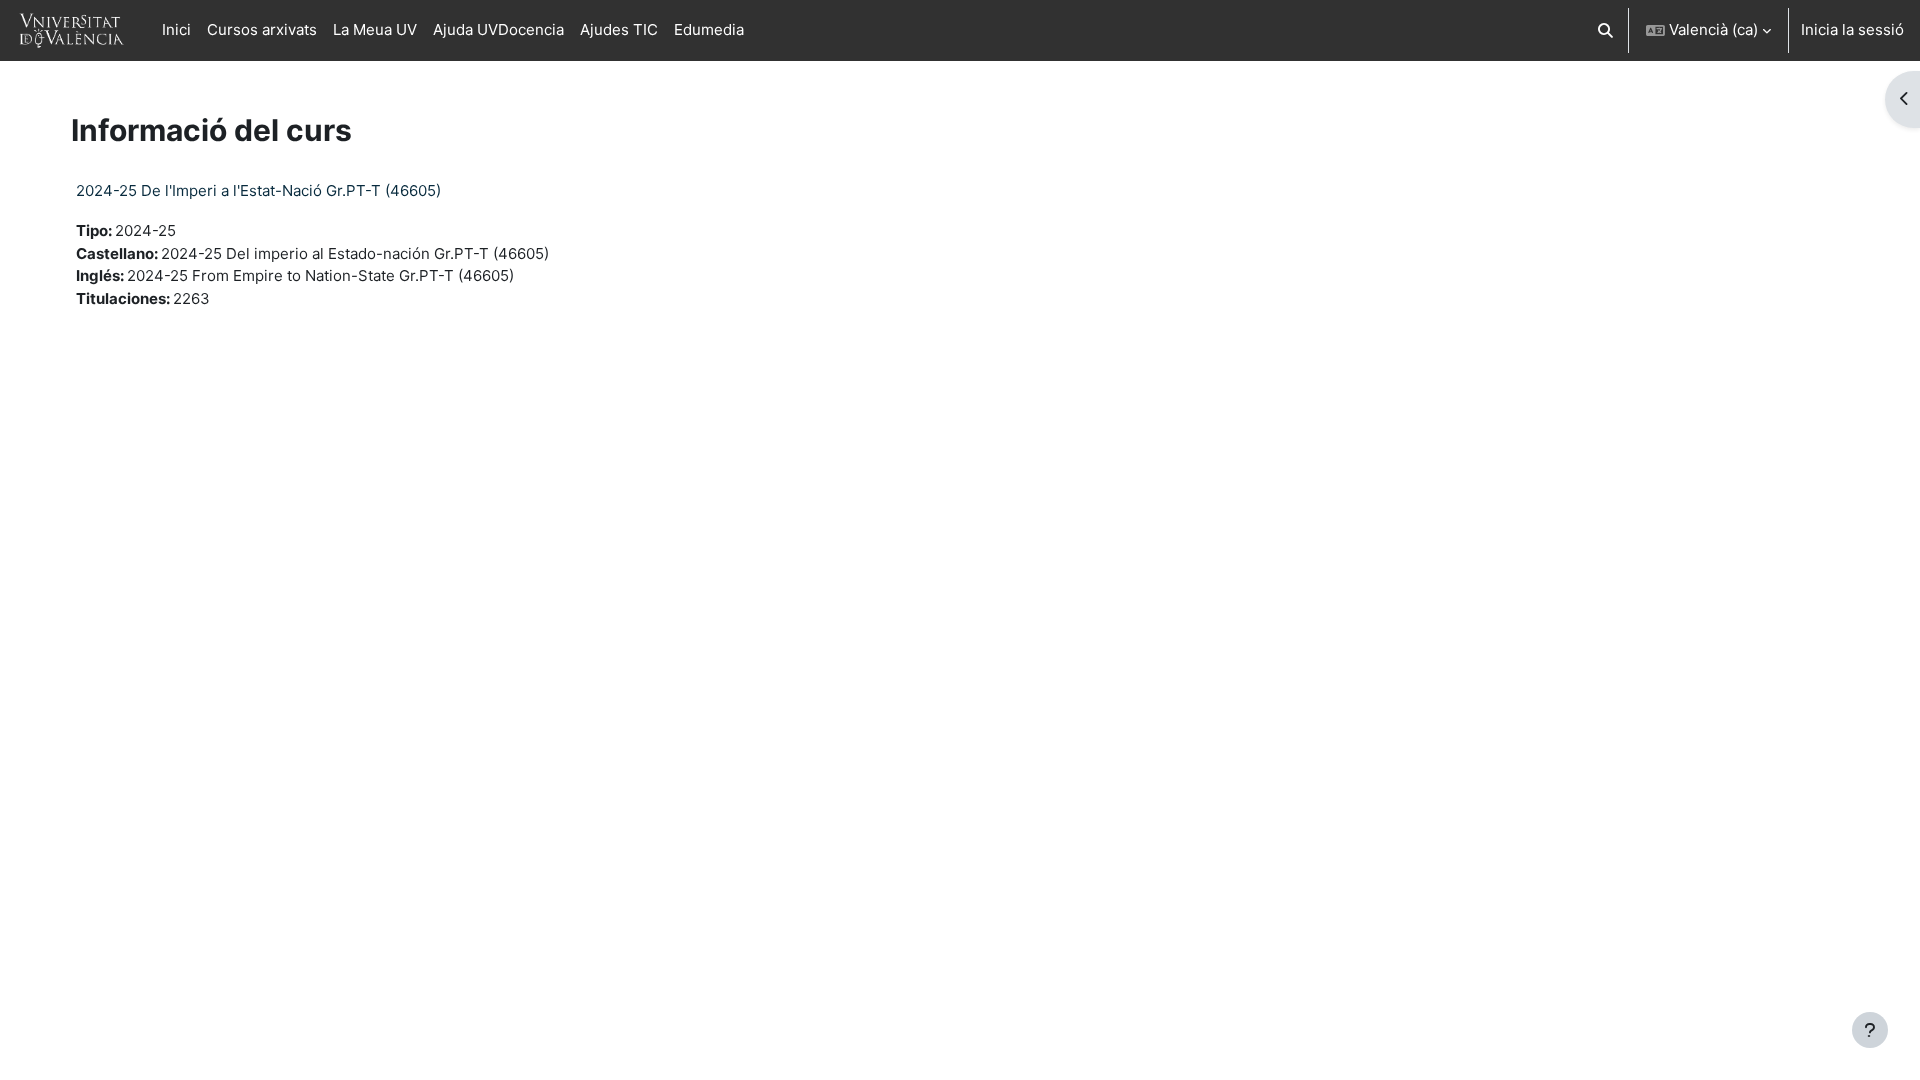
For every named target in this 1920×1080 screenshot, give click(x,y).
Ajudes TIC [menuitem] (619, 29)
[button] (1606, 30)
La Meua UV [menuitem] (375, 29)
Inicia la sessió (1852, 29)
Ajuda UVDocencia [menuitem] (498, 29)
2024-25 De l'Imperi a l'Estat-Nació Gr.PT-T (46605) (258, 190)
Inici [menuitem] (176, 29)
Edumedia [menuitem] (709, 29)
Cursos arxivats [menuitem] (262, 29)
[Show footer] (1870, 1030)
